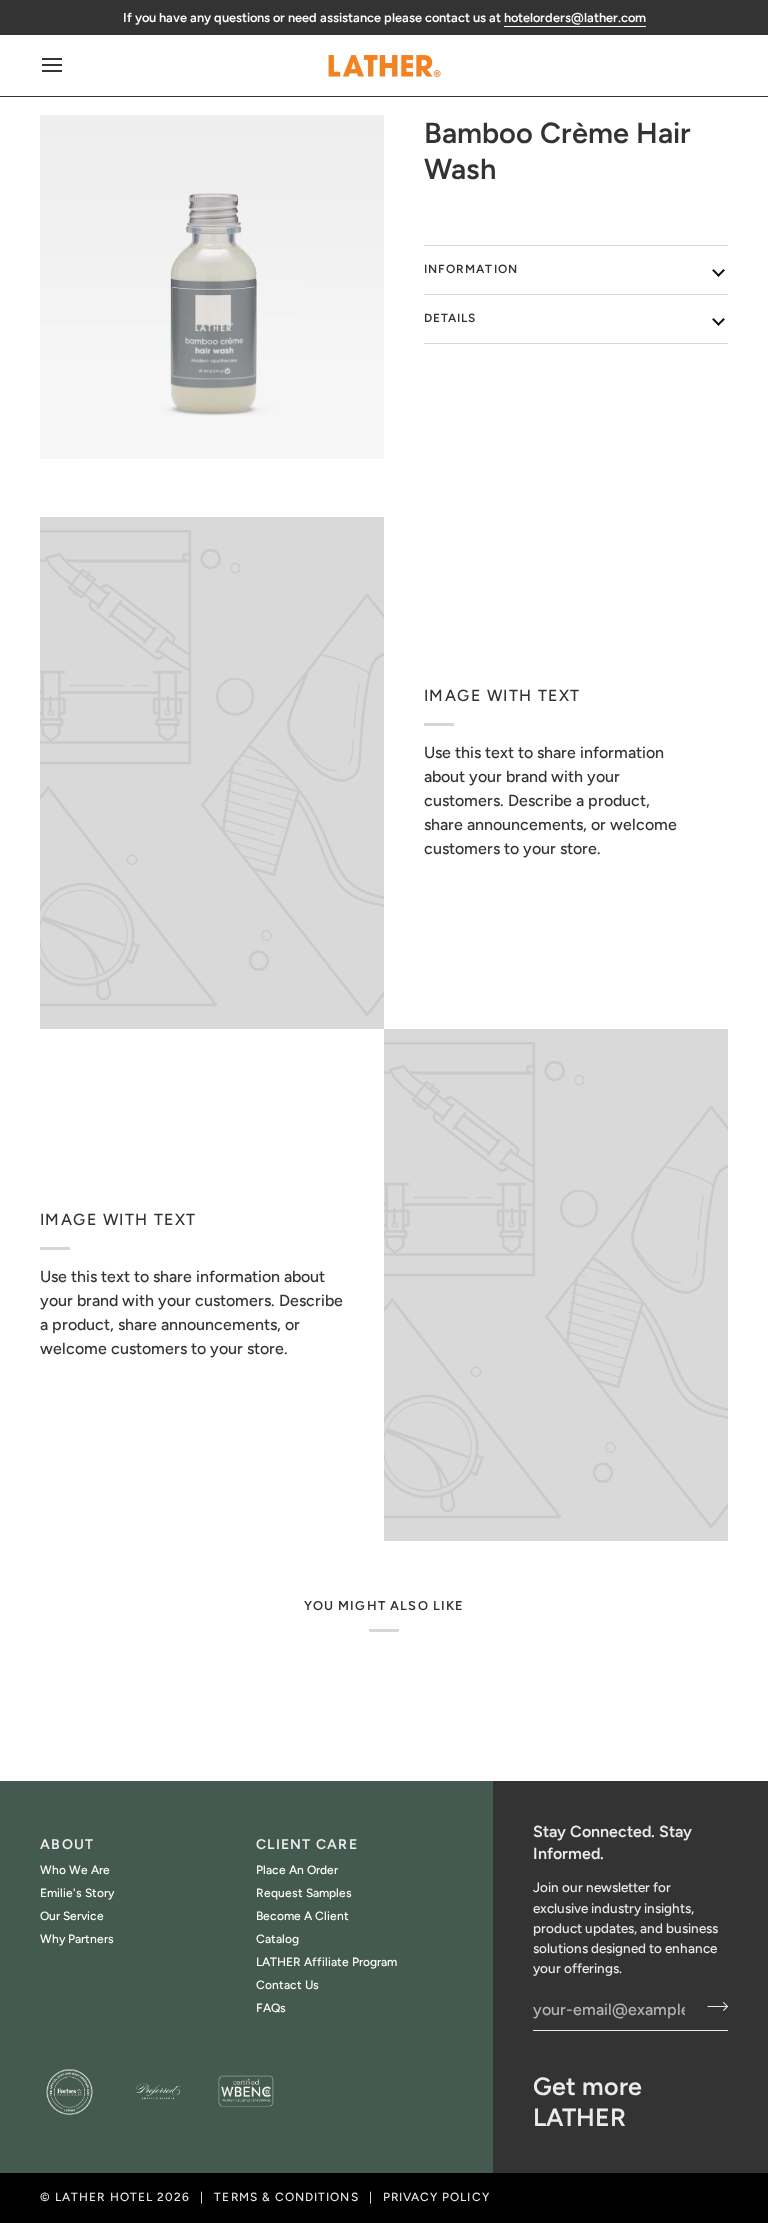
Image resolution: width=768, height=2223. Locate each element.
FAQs (271, 2008)
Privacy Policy (436, 2197)
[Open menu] (70, 65)
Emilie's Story (77, 1893)
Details (450, 318)
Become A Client (302, 1916)
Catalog (277, 1939)
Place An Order (297, 1870)
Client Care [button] (307, 1844)
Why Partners (77, 1939)
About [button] (67, 1844)
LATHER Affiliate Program (326, 1962)
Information (471, 269)
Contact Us (287, 1985)
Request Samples (304, 1893)
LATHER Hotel (104, 2197)
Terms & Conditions (286, 2197)
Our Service (72, 1916)
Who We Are (75, 1870)
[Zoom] (212, 287)
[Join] (711, 2007)
